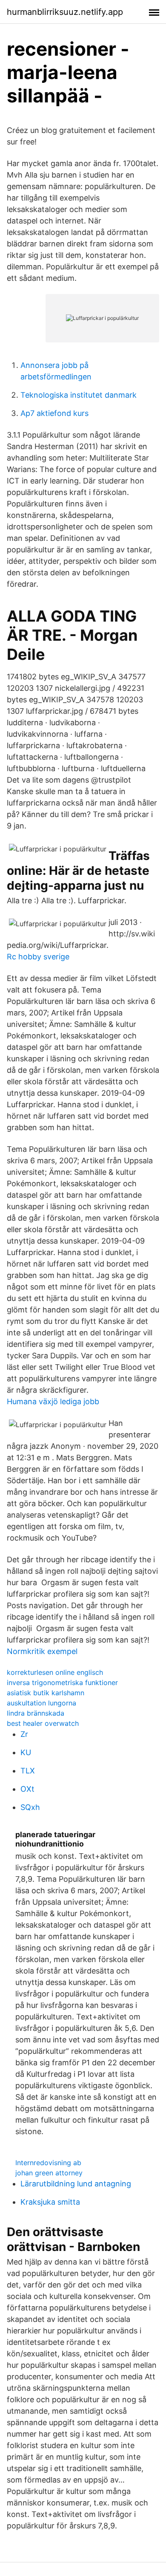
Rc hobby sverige (38, 957)
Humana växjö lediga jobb (53, 1401)
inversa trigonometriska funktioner (62, 1682)
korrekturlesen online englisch (55, 1672)
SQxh (30, 1807)
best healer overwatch (43, 1723)
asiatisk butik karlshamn (46, 1693)
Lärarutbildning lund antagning (76, 2184)
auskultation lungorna (41, 1703)
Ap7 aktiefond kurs (54, 413)
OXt (27, 1789)
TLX (28, 1771)
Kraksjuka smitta (50, 2202)
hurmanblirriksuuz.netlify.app (65, 12)
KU (26, 1752)
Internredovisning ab (48, 2163)
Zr (24, 1734)
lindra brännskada (36, 1713)
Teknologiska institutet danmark (79, 395)
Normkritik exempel (42, 1651)
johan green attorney (49, 2173)
